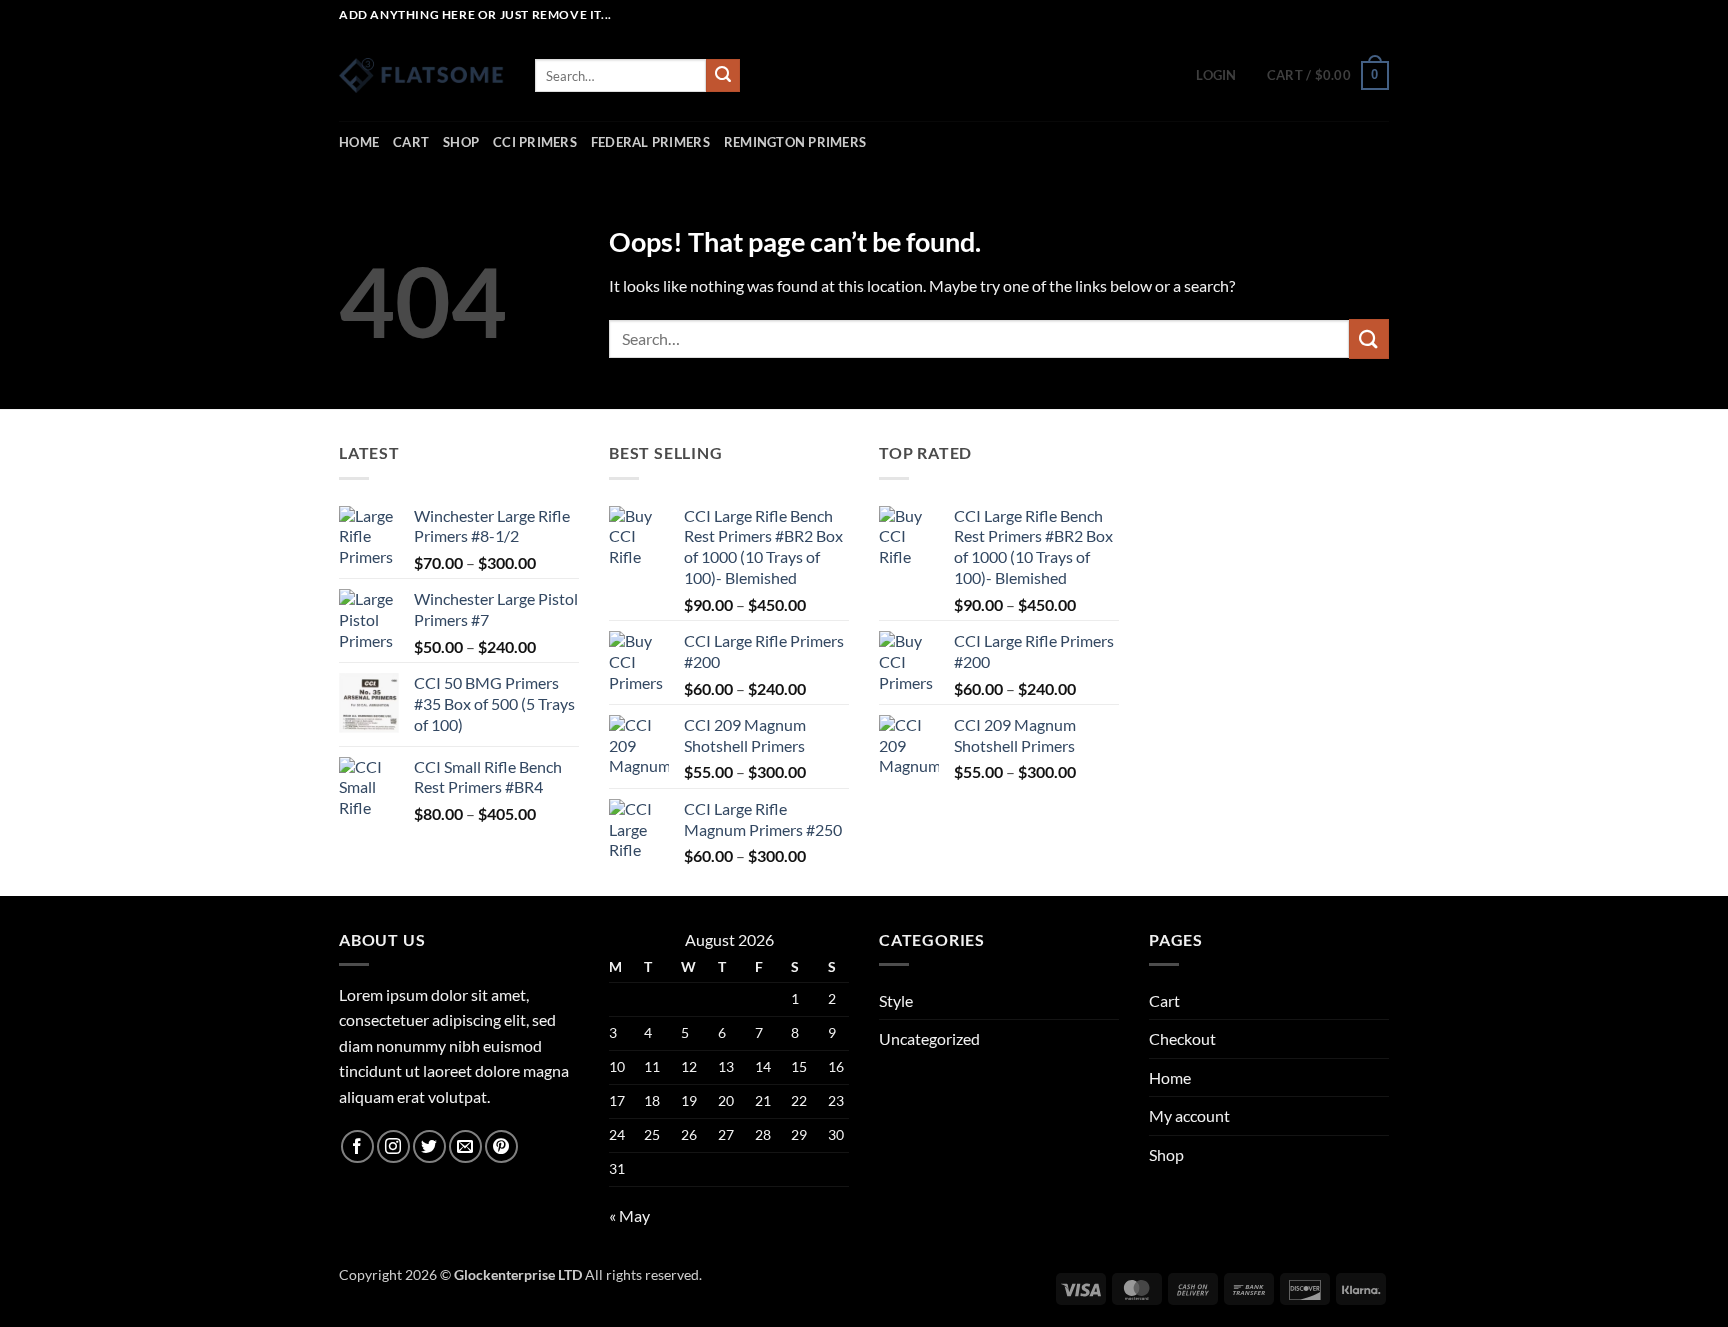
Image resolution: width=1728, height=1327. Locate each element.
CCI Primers (535, 142)
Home (359, 142)
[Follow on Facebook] (357, 1146)
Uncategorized (929, 1038)
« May (629, 1215)
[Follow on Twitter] (429, 1146)
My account (1189, 1115)
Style (896, 1000)
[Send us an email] (465, 1146)
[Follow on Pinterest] (501, 1146)
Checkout (1182, 1038)
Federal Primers (650, 142)
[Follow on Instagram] (393, 1146)
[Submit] (723, 76)
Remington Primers (795, 142)
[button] (1216, 75)
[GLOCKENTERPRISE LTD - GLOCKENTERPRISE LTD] (422, 75)
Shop (461, 142)
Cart (411, 142)
